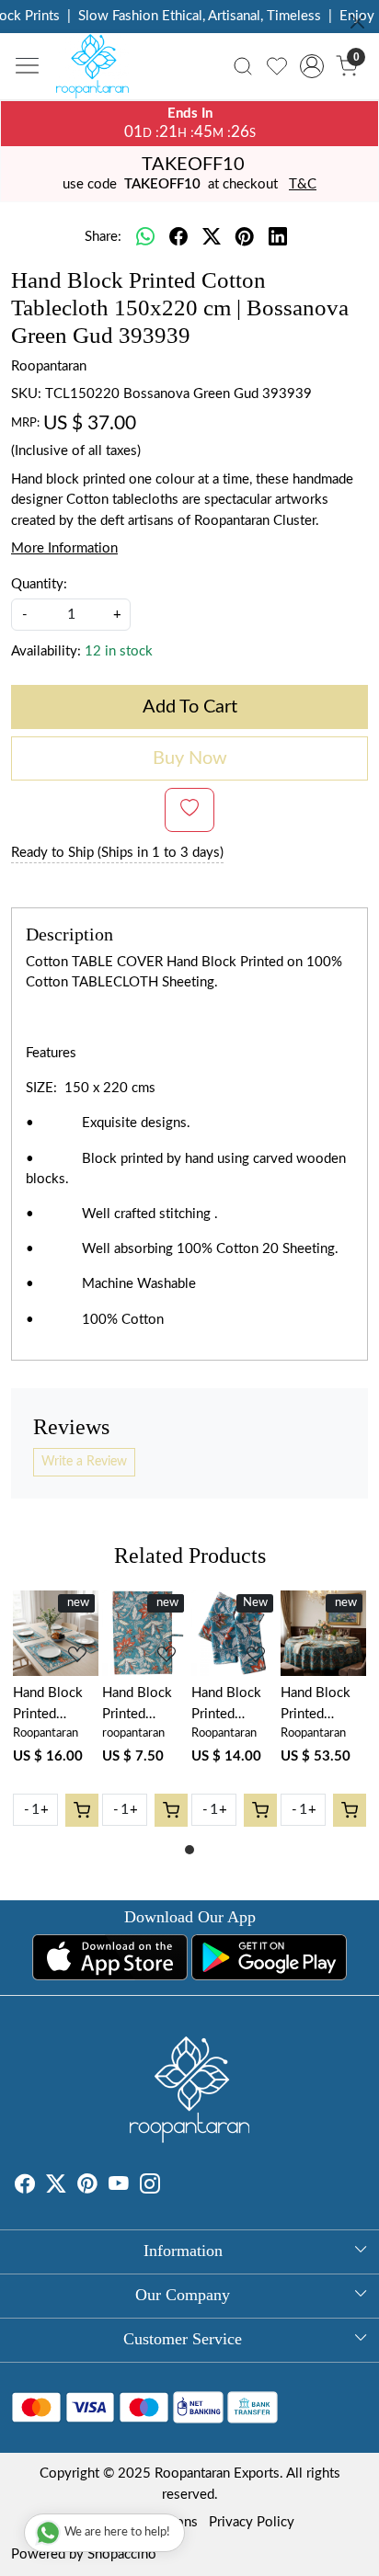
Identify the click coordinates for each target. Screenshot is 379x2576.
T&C (303, 184)
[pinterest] (245, 238)
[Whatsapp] (145, 238)
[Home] (98, 71)
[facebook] (178, 238)
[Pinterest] (87, 2187)
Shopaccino (122, 2554)
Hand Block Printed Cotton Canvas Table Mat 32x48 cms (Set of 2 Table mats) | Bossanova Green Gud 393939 (52, 1705)
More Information (64, 548)
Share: (103, 237)
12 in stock (119, 651)
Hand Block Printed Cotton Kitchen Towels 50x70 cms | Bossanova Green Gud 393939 (139, 1705)
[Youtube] (119, 2187)
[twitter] (212, 238)
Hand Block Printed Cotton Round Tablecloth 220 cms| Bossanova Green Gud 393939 (323, 1705)
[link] (243, 66)
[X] (56, 2187)
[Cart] (82, 1810)
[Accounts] (312, 66)
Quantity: (39, 584)
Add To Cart (190, 707)
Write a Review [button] (84, 1462)
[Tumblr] (171, 2187)
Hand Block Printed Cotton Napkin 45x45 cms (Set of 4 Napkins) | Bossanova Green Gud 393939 (234, 1705)
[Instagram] (150, 2187)
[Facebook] (25, 2187)
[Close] (357, 22)
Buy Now (190, 758)
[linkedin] (278, 238)
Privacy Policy (252, 2522)
